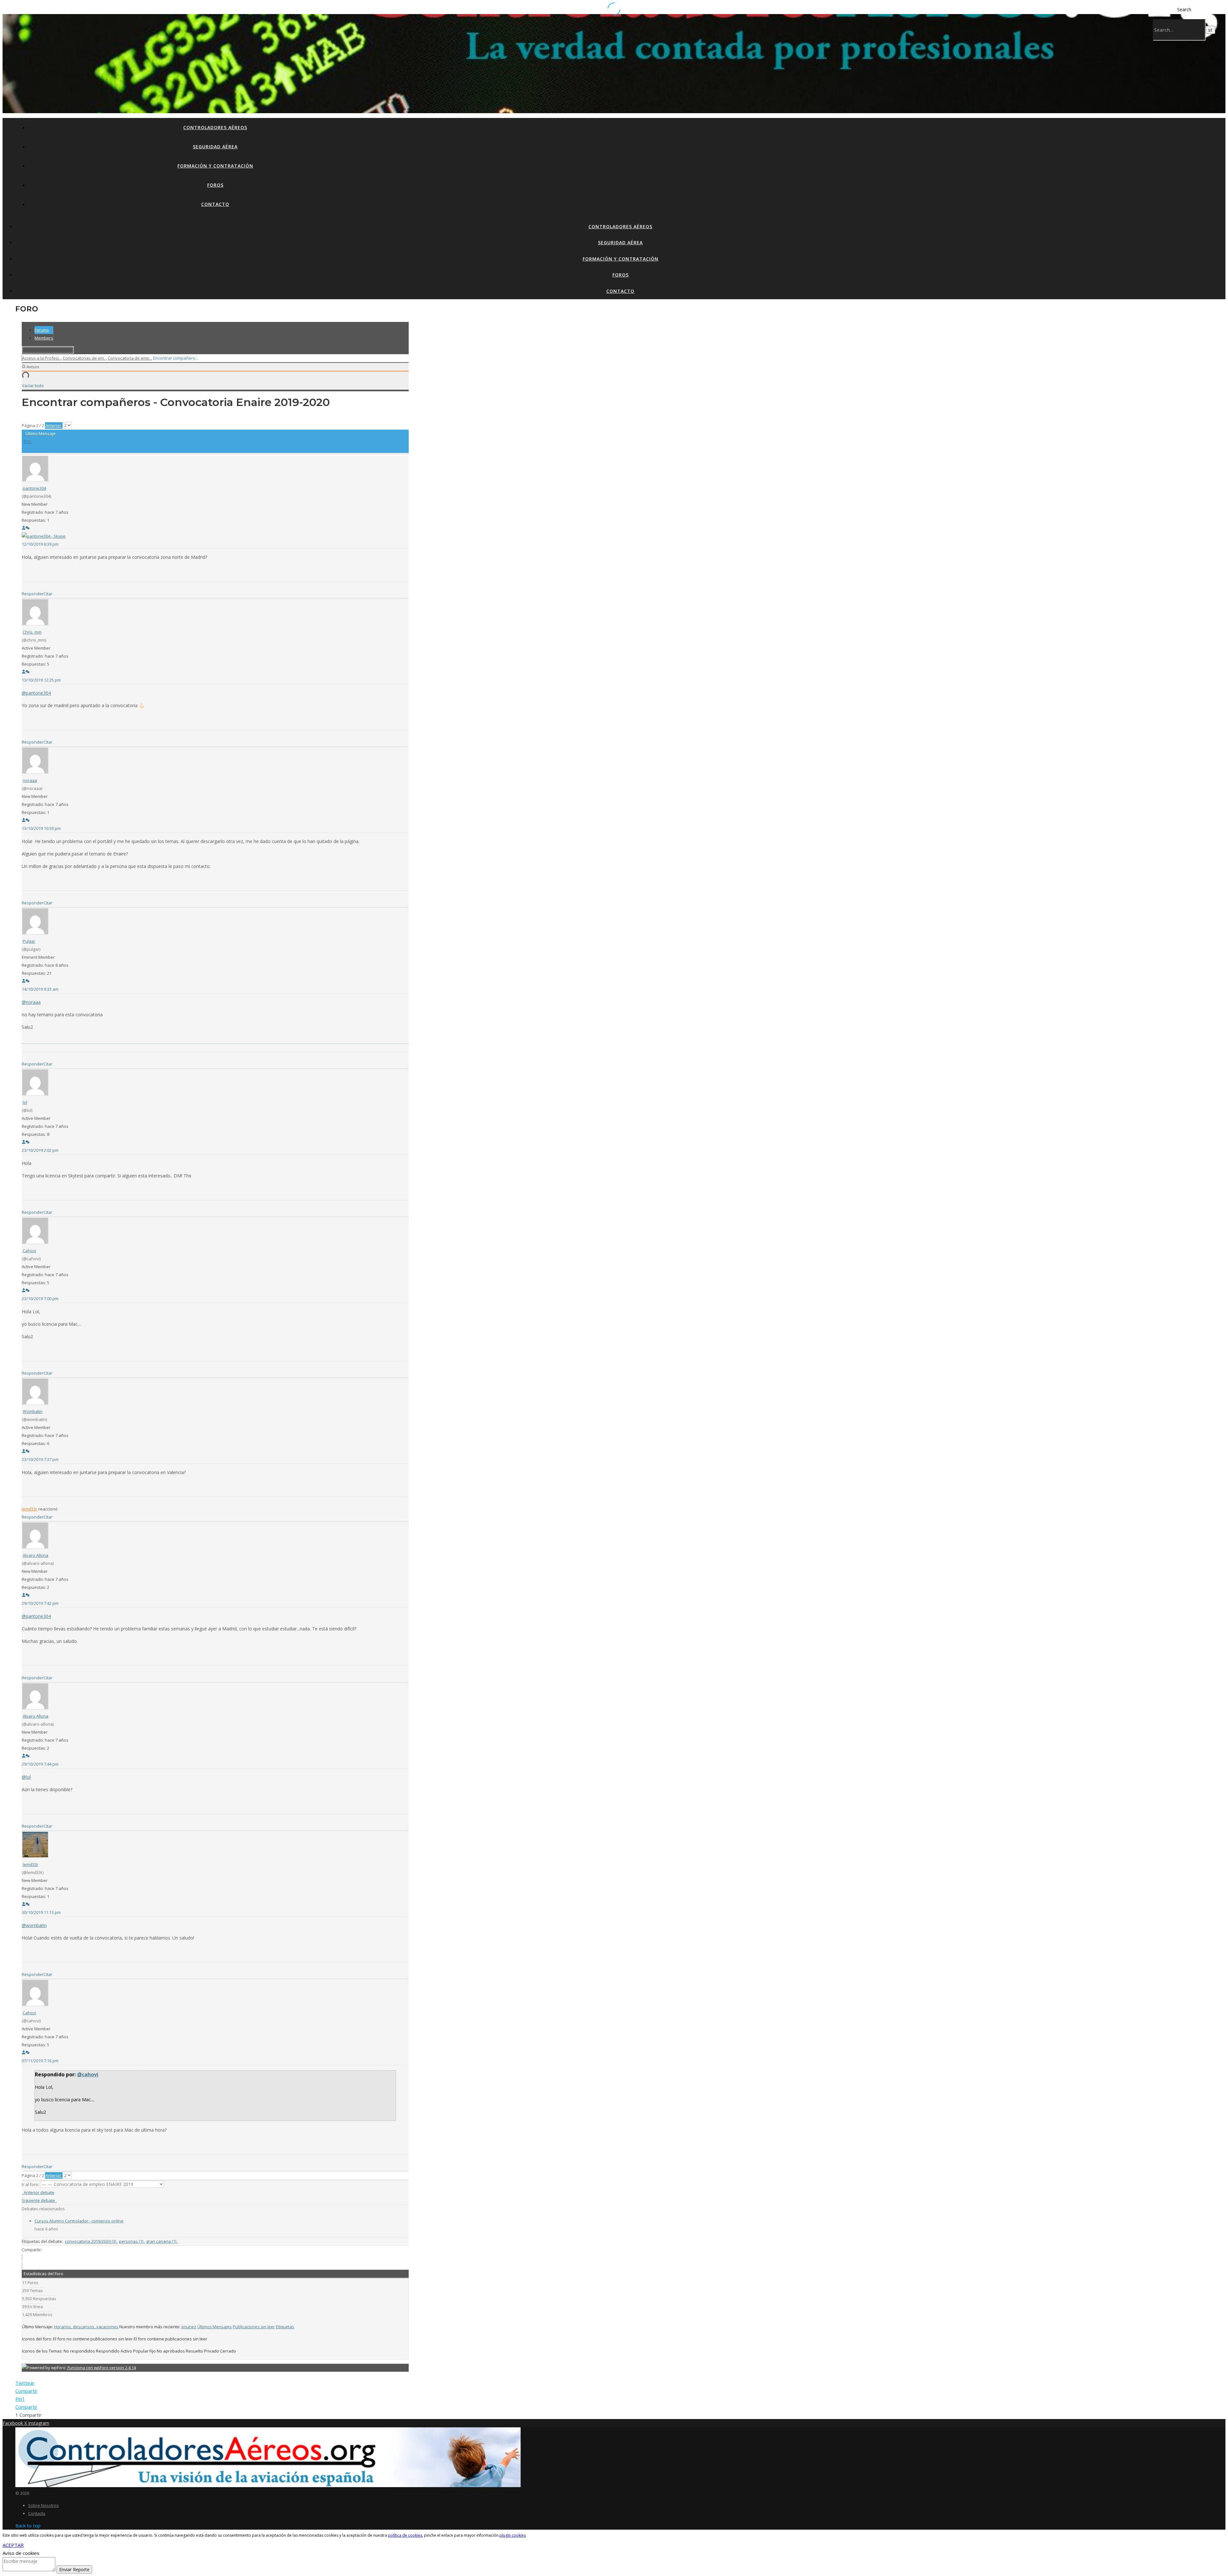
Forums (42, 330)
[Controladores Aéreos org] (268, 2485)
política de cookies (405, 2535)
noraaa (30, 780)
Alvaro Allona (35, 1555)
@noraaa (31, 1002)
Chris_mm (32, 632)
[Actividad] (28, 528)
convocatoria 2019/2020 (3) (91, 2241)
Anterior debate (38, 2192)
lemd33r (30, 1509)
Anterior (54, 425)
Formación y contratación (215, 166)
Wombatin (33, 1411)
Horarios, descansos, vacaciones (86, 2327)
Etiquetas (285, 2327)
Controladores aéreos (215, 127)
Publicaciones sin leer (254, 2327)
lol (25, 1102)
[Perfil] (24, 528)
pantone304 (34, 488)
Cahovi (29, 1251)
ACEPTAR (13, 2545)
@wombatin (34, 1925)
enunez (189, 2327)
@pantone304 (36, 693)
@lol (26, 1777)
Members (44, 338)
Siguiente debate (39, 2200)
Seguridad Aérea (215, 147)
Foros (215, 185)
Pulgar (29, 941)
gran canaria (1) (162, 2241)
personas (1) (132, 2241)
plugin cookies (513, 2535)
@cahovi (88, 2074)
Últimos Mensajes (215, 2327)
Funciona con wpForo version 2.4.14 (101, 2368)
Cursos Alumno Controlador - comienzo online (79, 2221)
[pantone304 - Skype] (44, 536)
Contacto (215, 204)
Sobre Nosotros (43, 2505)
